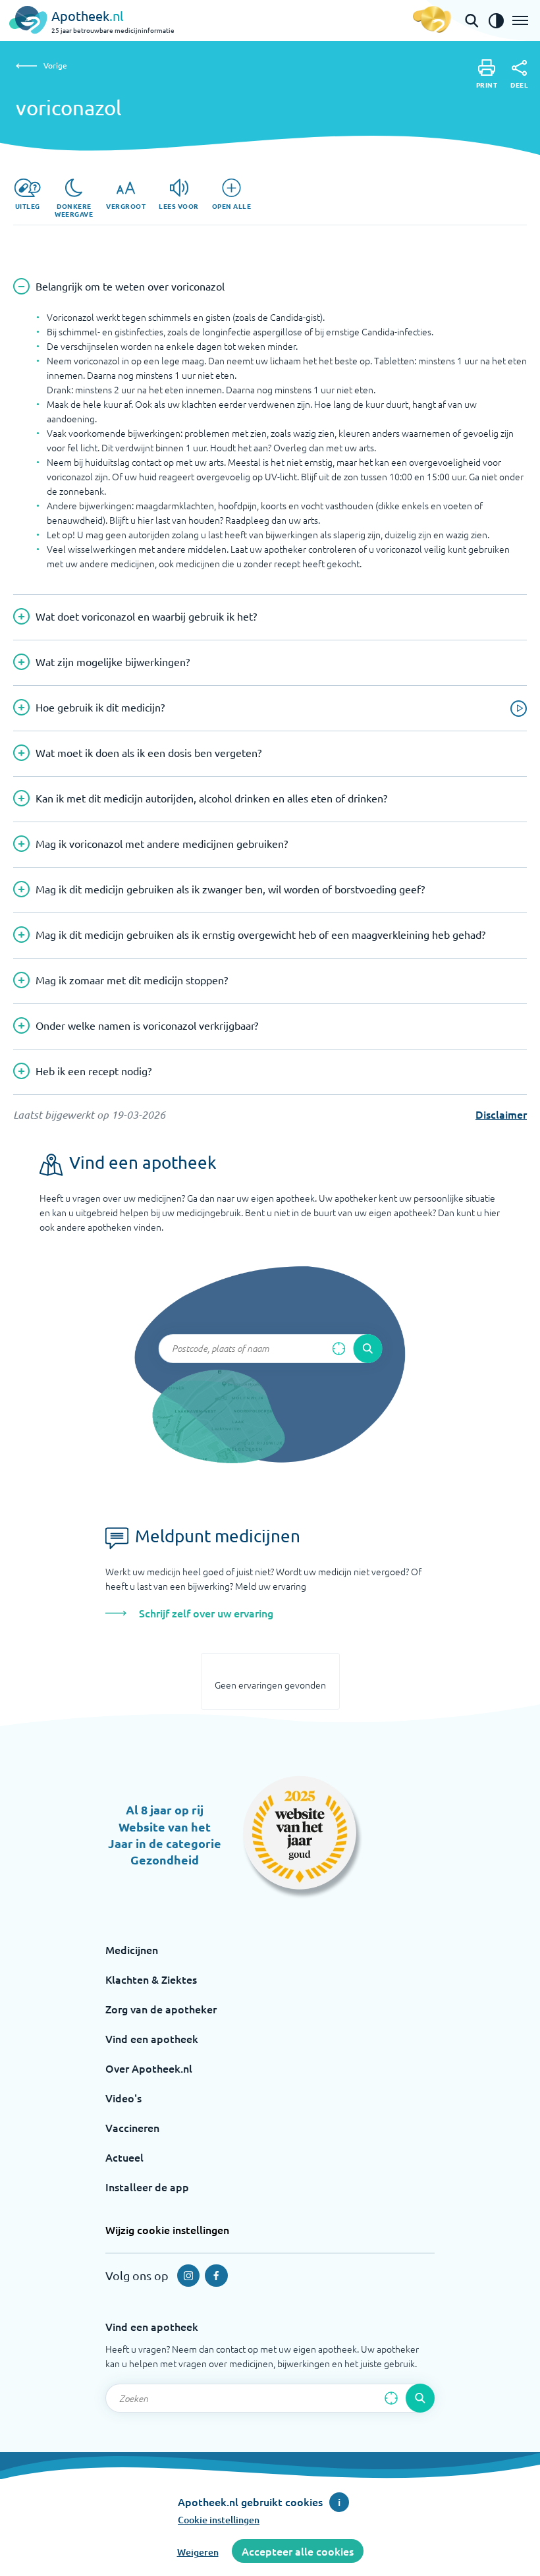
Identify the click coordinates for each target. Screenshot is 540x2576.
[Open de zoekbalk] (472, 20)
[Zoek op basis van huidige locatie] (338, 1349)
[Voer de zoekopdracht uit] (367, 1349)
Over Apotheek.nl (149, 2068)
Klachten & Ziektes (151, 1979)
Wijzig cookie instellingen (167, 2229)
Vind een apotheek (152, 2038)
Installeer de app (147, 2187)
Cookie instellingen (219, 2520)
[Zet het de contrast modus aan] (496, 20)
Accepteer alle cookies (298, 2551)
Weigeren (198, 2552)
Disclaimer (501, 1114)
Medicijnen (132, 1949)
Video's (123, 2098)
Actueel (124, 2157)
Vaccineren (132, 2127)
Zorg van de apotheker (161, 2009)
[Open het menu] (520, 20)
